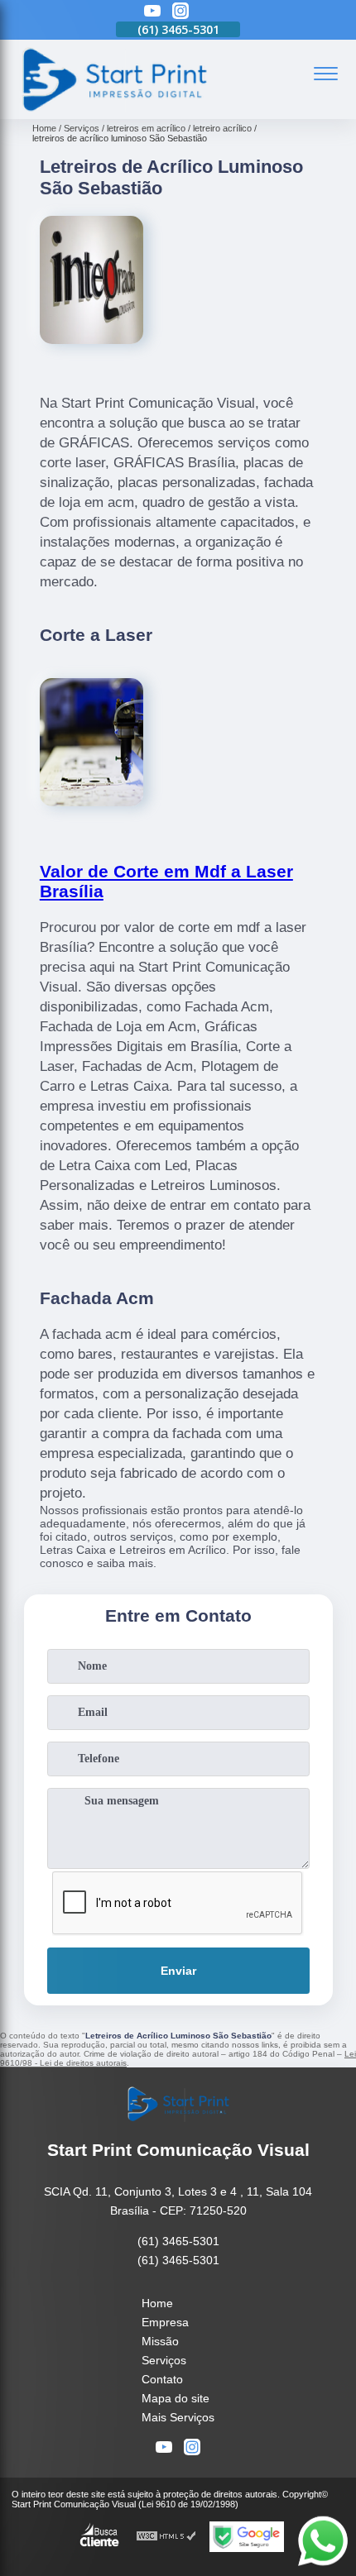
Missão (160, 2341)
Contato (162, 2379)
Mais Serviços (178, 2417)
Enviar (178, 1971)
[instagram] (180, 12)
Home (157, 2303)
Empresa (165, 2322)
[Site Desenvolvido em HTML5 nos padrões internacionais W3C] (166, 2537)
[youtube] (152, 12)
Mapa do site (176, 2398)
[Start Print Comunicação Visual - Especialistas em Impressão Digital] (113, 110)
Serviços (164, 2360)
